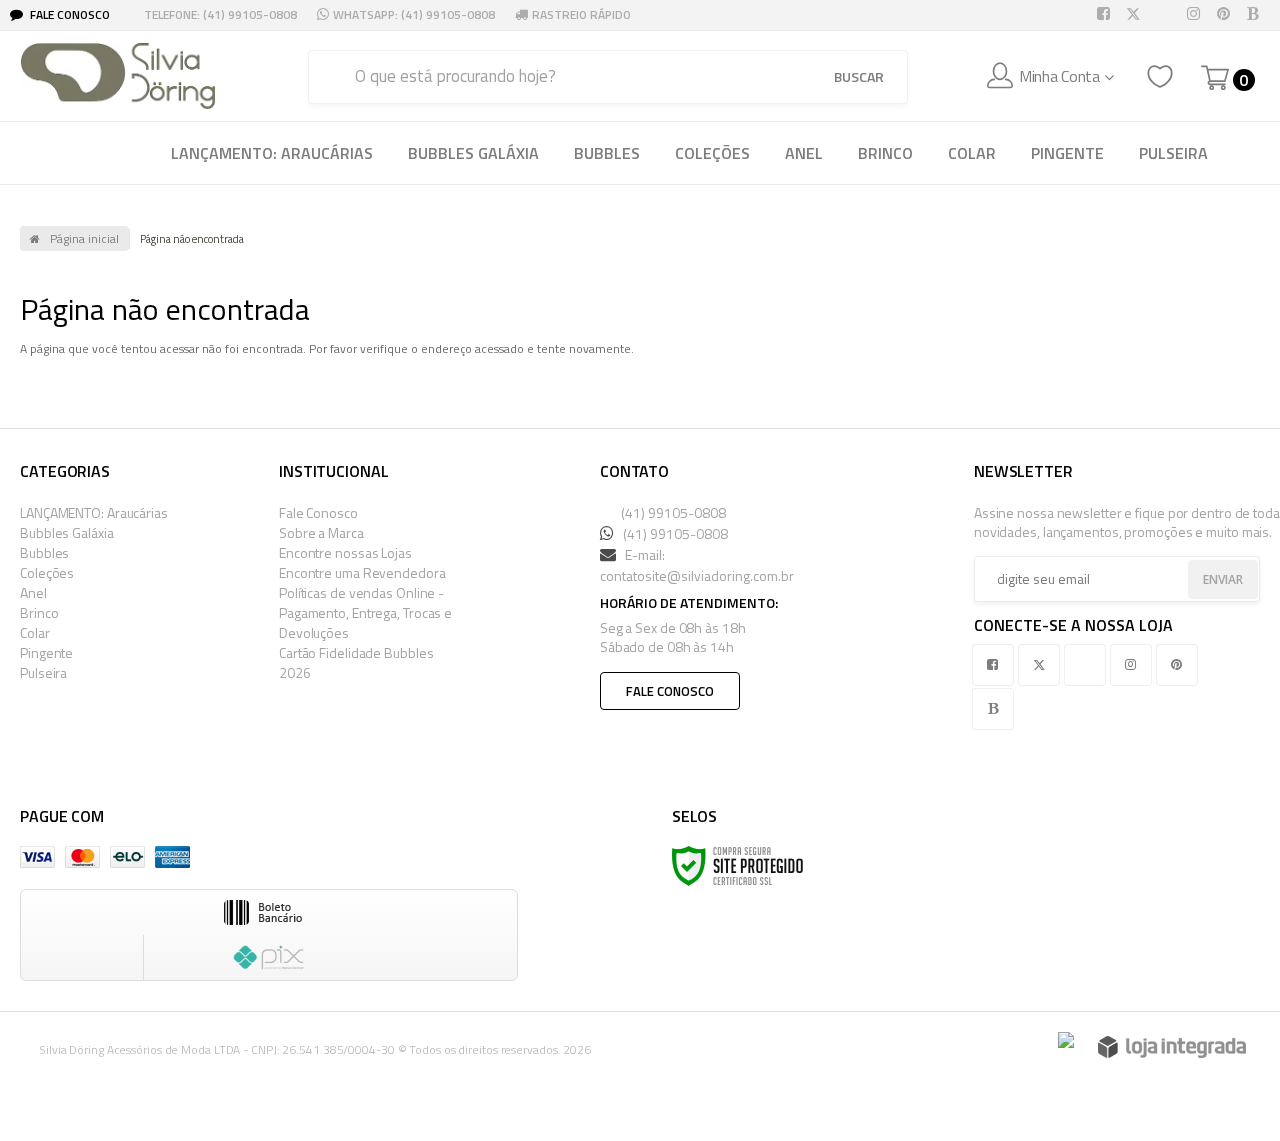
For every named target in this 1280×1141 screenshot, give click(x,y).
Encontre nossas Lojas (345, 552)
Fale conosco (670, 691)
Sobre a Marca (321, 532)
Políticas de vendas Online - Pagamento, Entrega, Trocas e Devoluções (365, 612)
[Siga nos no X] (1137, 14)
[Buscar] (859, 77)
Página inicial (84, 238)
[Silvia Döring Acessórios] (118, 76)
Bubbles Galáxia (67, 532)
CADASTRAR (1200, 581)
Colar (35, 632)
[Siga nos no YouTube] (1089, 664)
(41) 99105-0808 (672, 512)
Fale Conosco (68, 14)
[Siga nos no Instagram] (1197, 14)
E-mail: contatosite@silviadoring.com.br (697, 565)
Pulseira (43, 672)
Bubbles (44, 552)
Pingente (46, 652)
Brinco (39, 612)
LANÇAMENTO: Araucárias (94, 512)
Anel (33, 592)
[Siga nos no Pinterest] (1227, 14)
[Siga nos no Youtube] (1167, 14)
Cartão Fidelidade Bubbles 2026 (356, 662)
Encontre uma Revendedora (362, 572)
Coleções (47, 572)
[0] (1215, 78)
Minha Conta (1059, 76)
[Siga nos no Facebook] (1107, 14)
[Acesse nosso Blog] (1257, 14)
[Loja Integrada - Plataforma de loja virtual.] (1172, 1047)
